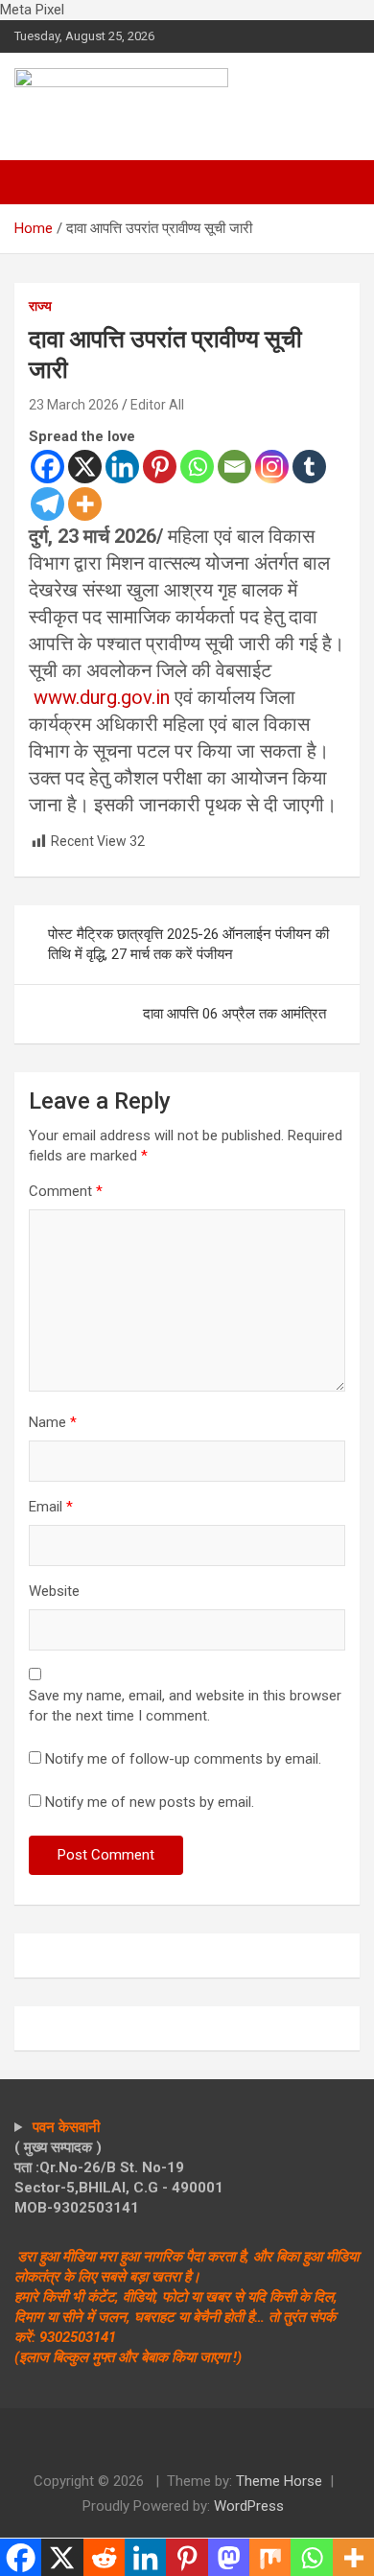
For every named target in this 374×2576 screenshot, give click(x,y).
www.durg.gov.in (102, 697)
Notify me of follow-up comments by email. (183, 1759)
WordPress (249, 2506)
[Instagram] (272, 467)
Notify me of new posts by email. (150, 1802)
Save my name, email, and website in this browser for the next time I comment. (185, 1706)
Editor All (157, 405)
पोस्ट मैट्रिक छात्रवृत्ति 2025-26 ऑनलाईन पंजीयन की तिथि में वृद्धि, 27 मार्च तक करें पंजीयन (188, 944)
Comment (66, 1191)
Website (54, 1591)
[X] (85, 467)
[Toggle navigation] (38, 182)
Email (51, 1507)
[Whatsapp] (197, 467)
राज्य (40, 306)
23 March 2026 (74, 405)
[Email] (234, 467)
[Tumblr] (309, 467)
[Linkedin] (122, 467)
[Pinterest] (160, 467)
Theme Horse (279, 2481)
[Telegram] (47, 504)
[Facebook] (47, 467)
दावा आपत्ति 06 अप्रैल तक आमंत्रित (234, 1014)
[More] (85, 504)
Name (53, 1422)
